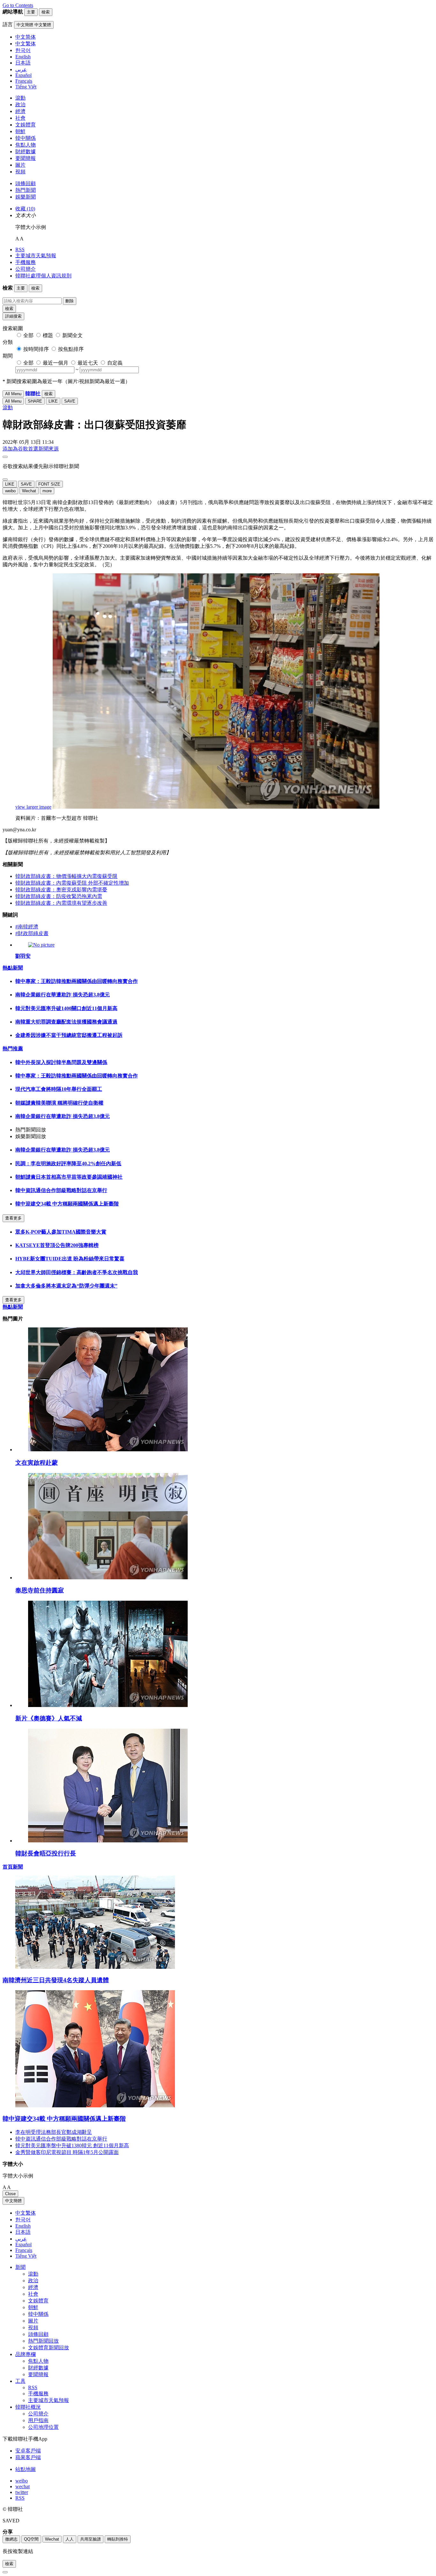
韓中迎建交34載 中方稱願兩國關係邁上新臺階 (67, 1204)
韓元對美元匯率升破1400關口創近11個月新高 (66, 1008)
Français (24, 2250)
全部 (28, 335)
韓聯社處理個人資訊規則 (43, 276)
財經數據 (26, 151)
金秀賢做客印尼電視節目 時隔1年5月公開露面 (67, 2152)
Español (23, 2244)
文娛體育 (26, 125)
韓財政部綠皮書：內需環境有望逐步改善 (61, 903)
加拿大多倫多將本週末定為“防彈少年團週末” (66, 1286)
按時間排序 (36, 349)
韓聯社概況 (28, 2407)
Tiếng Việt (26, 2256)
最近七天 (88, 363)
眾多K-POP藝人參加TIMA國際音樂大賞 (61, 1232)
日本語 (23, 2232)
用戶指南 (38, 2420)
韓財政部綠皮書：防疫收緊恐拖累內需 (59, 896)
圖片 (20, 165)
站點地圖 (26, 2469)
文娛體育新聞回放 (49, 2348)
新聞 (20, 2267)
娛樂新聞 (26, 197)
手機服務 (26, 262)
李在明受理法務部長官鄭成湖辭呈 (54, 2132)
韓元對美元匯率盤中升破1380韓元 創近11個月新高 (72, 2145)
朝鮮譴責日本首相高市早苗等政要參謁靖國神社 (69, 1177)
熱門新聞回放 (43, 2341)
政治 (20, 105)
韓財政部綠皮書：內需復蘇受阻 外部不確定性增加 (72, 883)
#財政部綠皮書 (32, 933)
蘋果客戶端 (28, 2457)
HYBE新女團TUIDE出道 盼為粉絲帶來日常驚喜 (70, 1259)
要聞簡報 (26, 158)
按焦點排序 (71, 349)
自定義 (115, 363)
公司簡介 (26, 269)
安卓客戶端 (28, 2451)
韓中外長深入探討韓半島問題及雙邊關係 (61, 1062)
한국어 (23, 2220)
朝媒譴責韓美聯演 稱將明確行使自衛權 (59, 1103)
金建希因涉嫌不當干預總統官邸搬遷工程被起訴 (69, 1035)
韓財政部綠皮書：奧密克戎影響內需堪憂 (61, 890)
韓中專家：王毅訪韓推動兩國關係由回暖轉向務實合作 (77, 981)
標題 (48, 335)
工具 (20, 2381)
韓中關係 (26, 138)
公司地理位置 (43, 2427)
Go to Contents (18, 5)
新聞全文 (72, 335)
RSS (20, 249)
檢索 (9, 309)
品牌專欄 (26, 2354)
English (23, 2226)
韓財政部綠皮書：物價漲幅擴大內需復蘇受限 (66, 876)
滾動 (20, 98)
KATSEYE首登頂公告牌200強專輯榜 (57, 1245)
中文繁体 (26, 2213)
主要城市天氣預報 (36, 256)
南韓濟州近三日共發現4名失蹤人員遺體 (56, 1980)
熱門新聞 (26, 190)
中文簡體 (13, 2201)
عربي (21, 2239)
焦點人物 (26, 145)
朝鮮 (20, 131)
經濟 (20, 111)
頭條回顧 (26, 183)
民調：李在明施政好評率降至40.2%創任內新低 (68, 1163)
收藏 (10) (25, 209)
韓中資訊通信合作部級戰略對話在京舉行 (61, 1190)
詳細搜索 (13, 316)
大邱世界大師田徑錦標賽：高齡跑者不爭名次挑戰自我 (77, 1272)
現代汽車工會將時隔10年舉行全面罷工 (59, 1089)
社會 (20, 118)
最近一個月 (56, 363)
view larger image (33, 807)
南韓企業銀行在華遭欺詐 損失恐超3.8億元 (63, 995)
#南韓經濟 (27, 927)
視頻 (20, 172)
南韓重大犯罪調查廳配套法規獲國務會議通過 (66, 1022)
